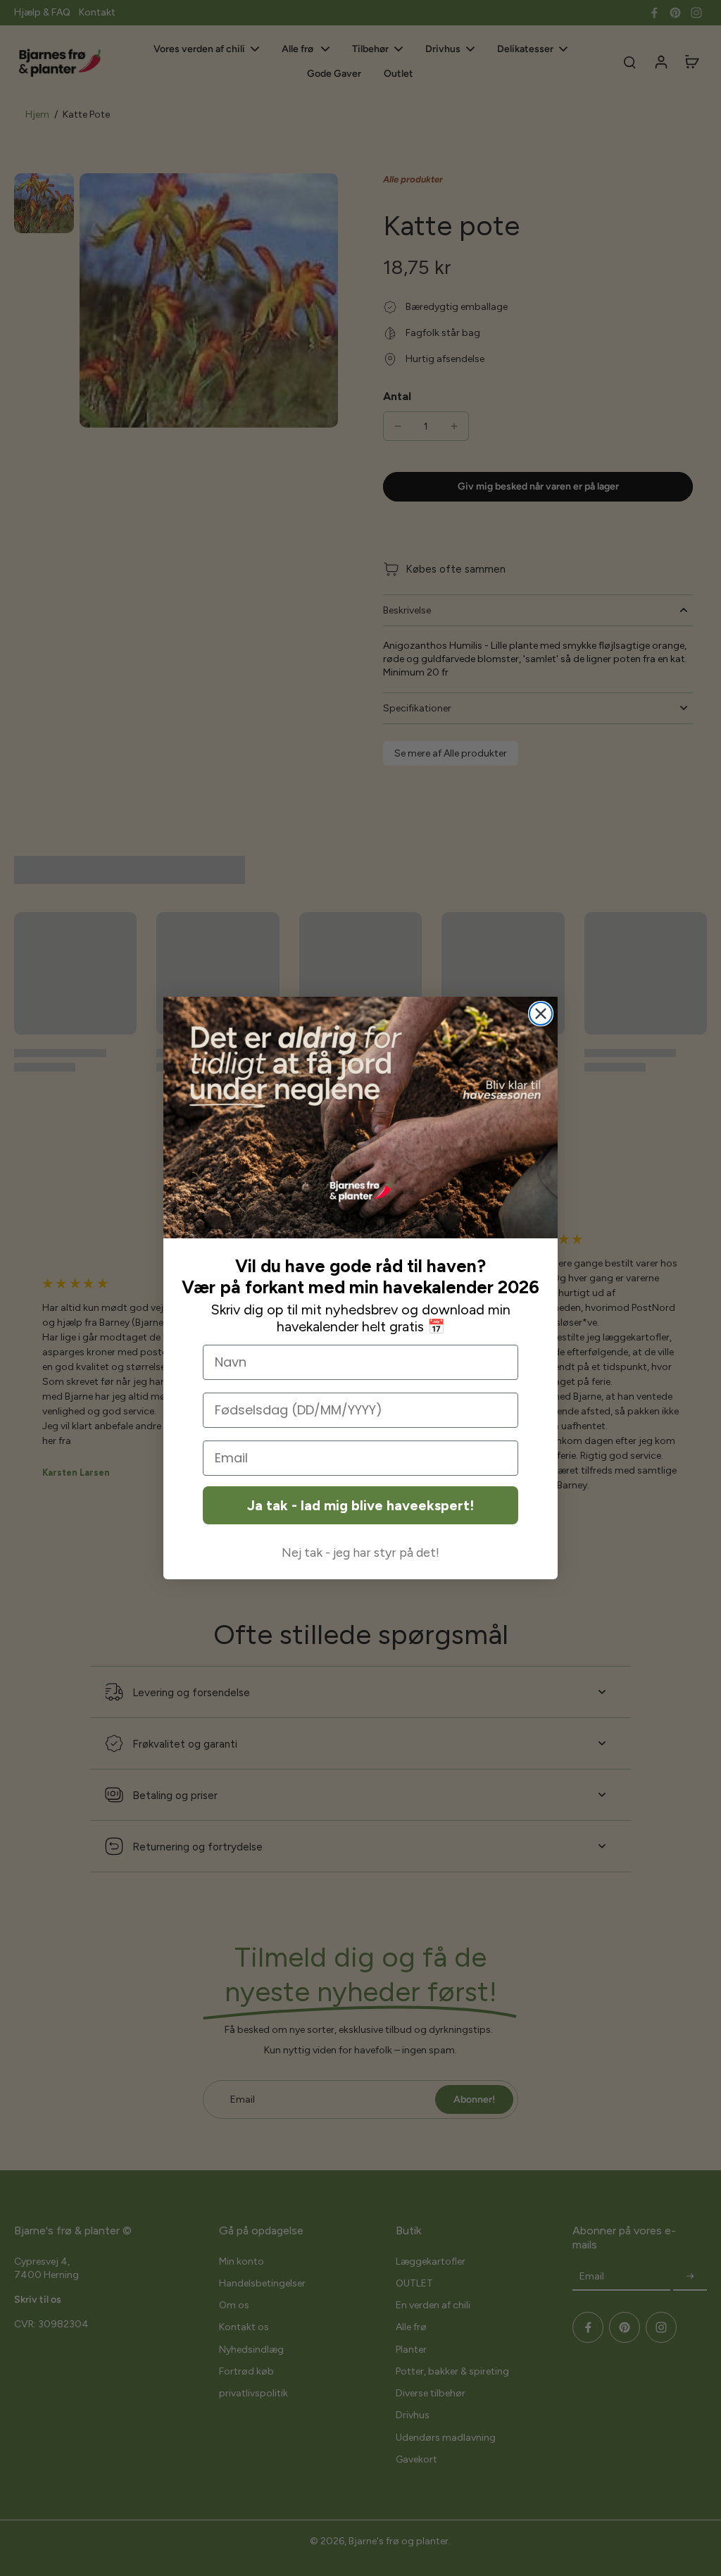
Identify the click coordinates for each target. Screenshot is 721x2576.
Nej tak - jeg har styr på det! (360, 1553)
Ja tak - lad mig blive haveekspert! (360, 1505)
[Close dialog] (541, 1014)
